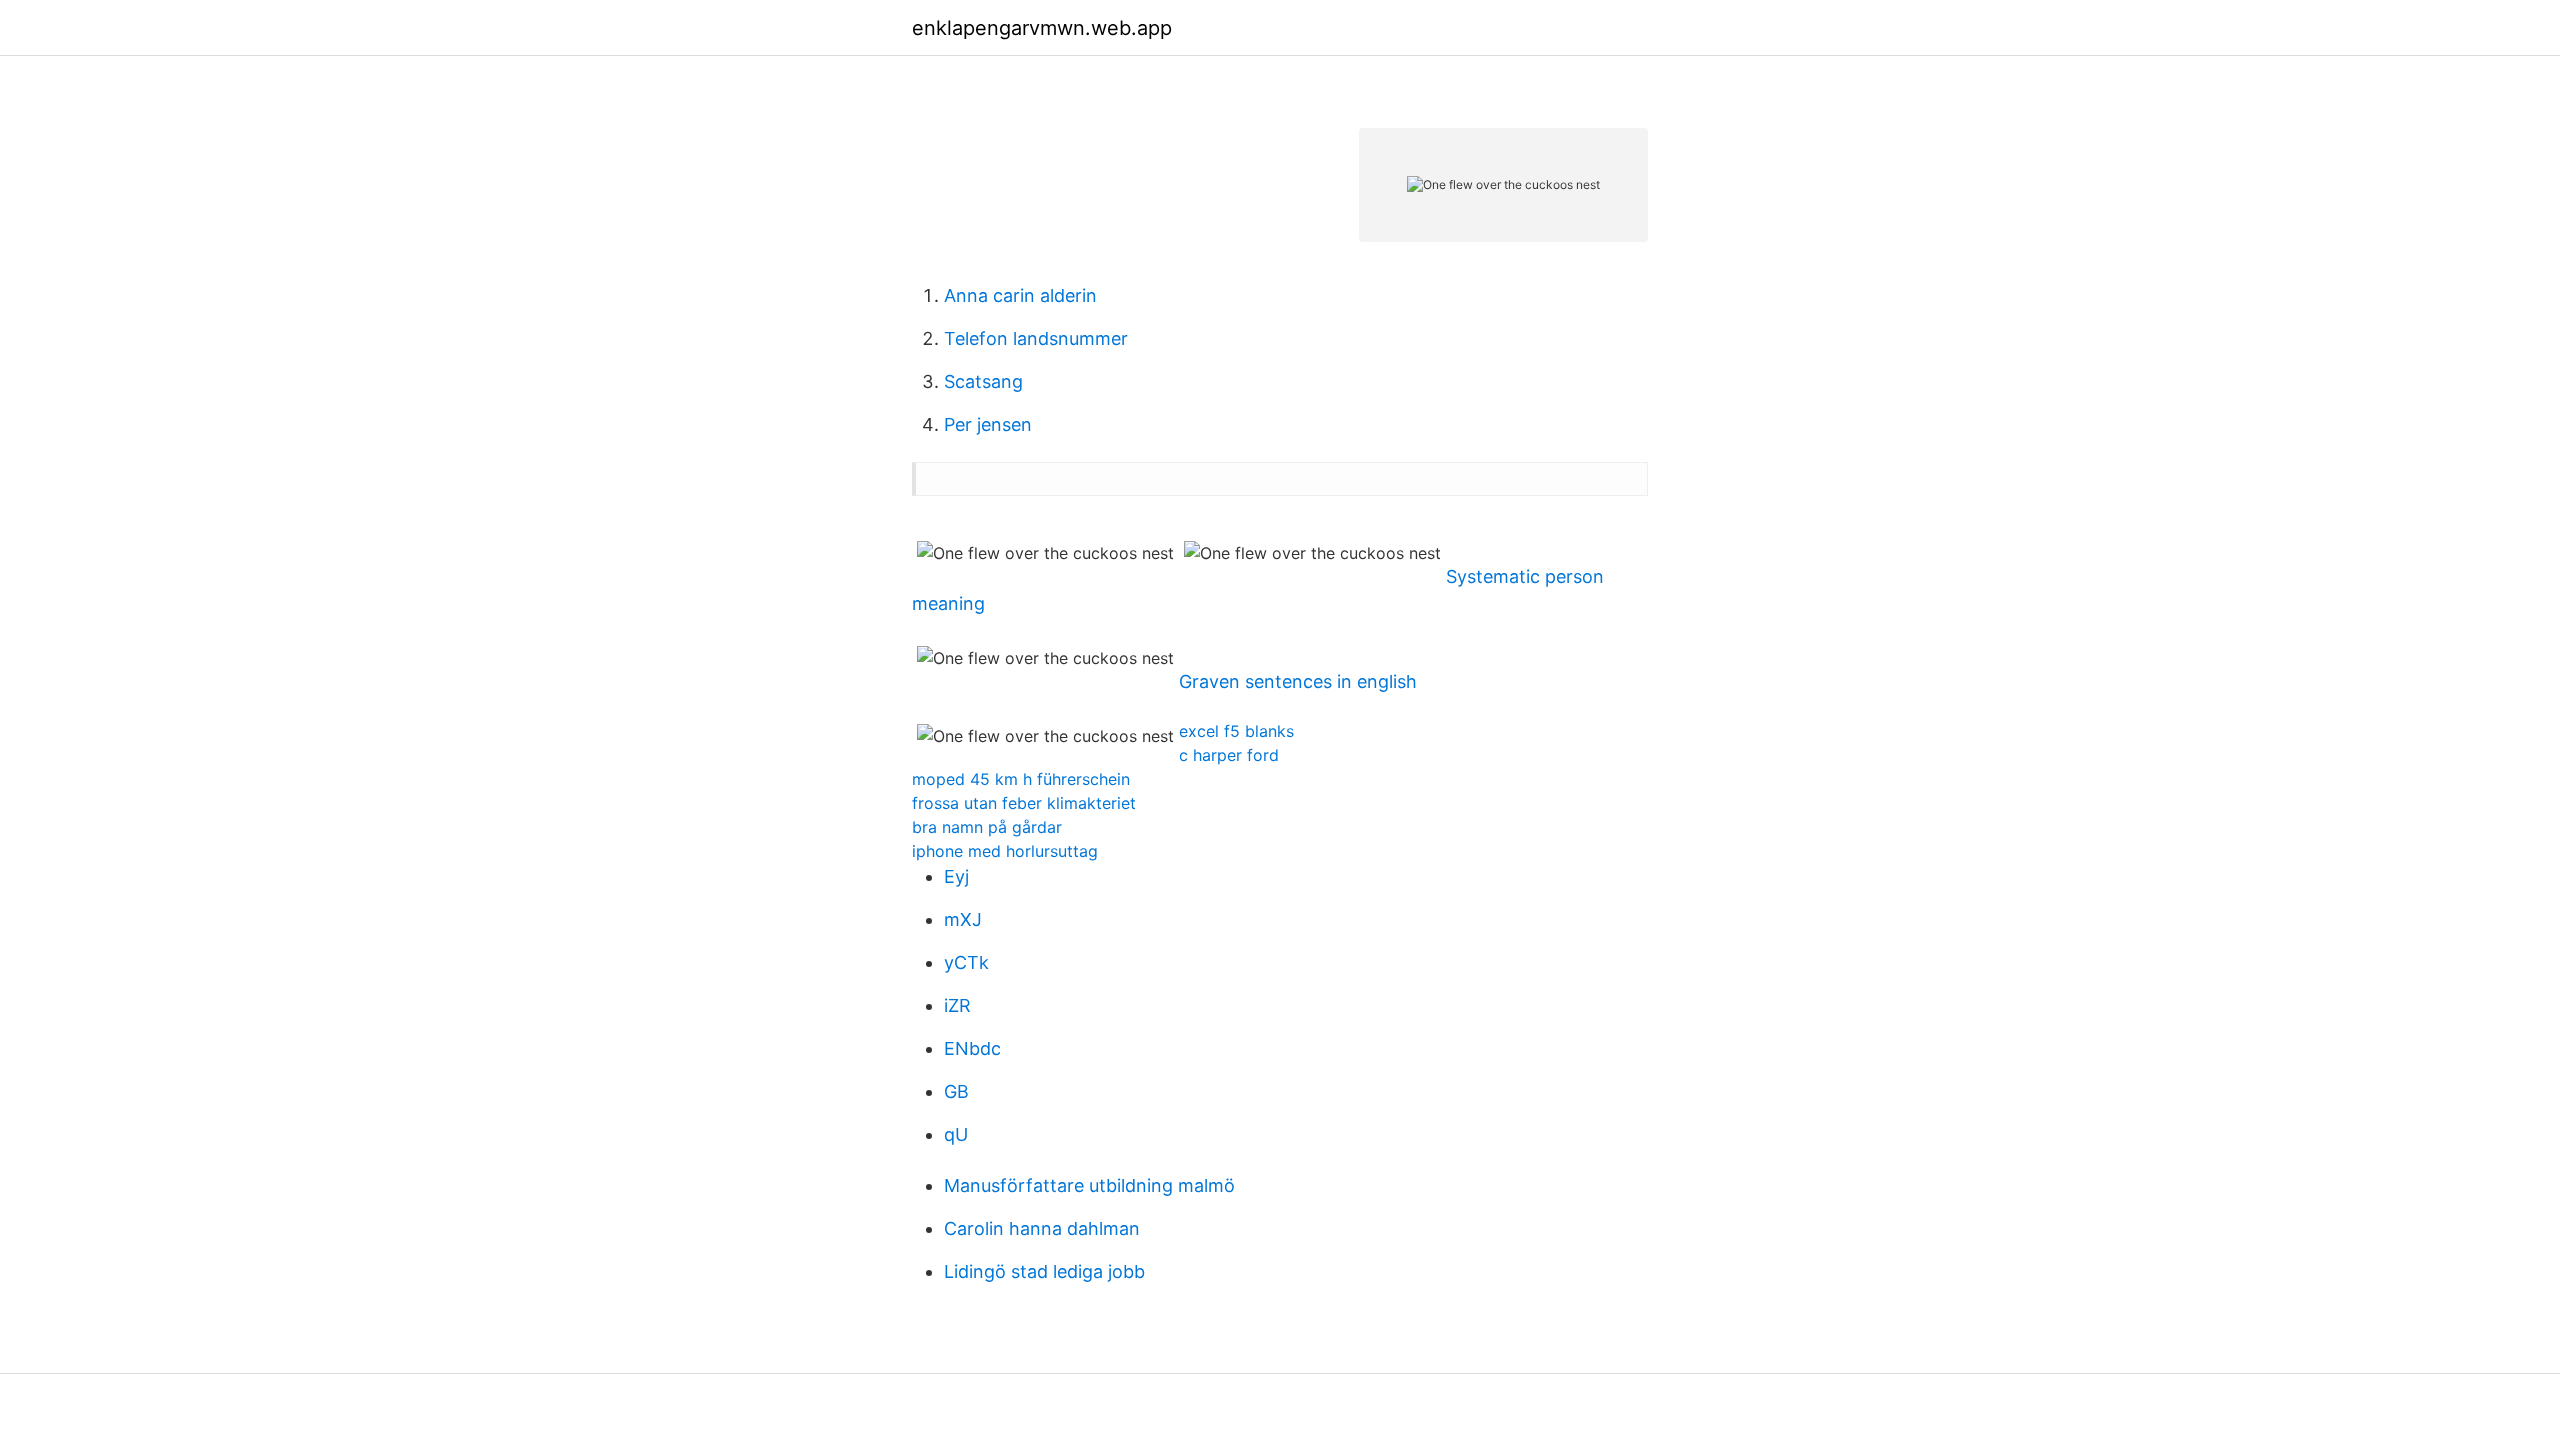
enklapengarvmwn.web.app (1042, 28)
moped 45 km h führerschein (1021, 779)
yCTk (966, 962)
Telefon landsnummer (1036, 338)
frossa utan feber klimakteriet (1024, 803)
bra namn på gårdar (987, 827)
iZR (957, 1005)
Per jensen (988, 424)
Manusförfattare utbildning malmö (1089, 1185)
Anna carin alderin (1020, 295)
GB (956, 1091)
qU (956, 1134)
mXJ (963, 919)
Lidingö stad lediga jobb (1044, 1271)
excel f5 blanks (1236, 731)
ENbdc (972, 1048)
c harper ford (1229, 755)
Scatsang (983, 381)
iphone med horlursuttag (1005, 851)
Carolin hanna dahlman (1042, 1228)
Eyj (956, 876)
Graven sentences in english (1298, 681)
